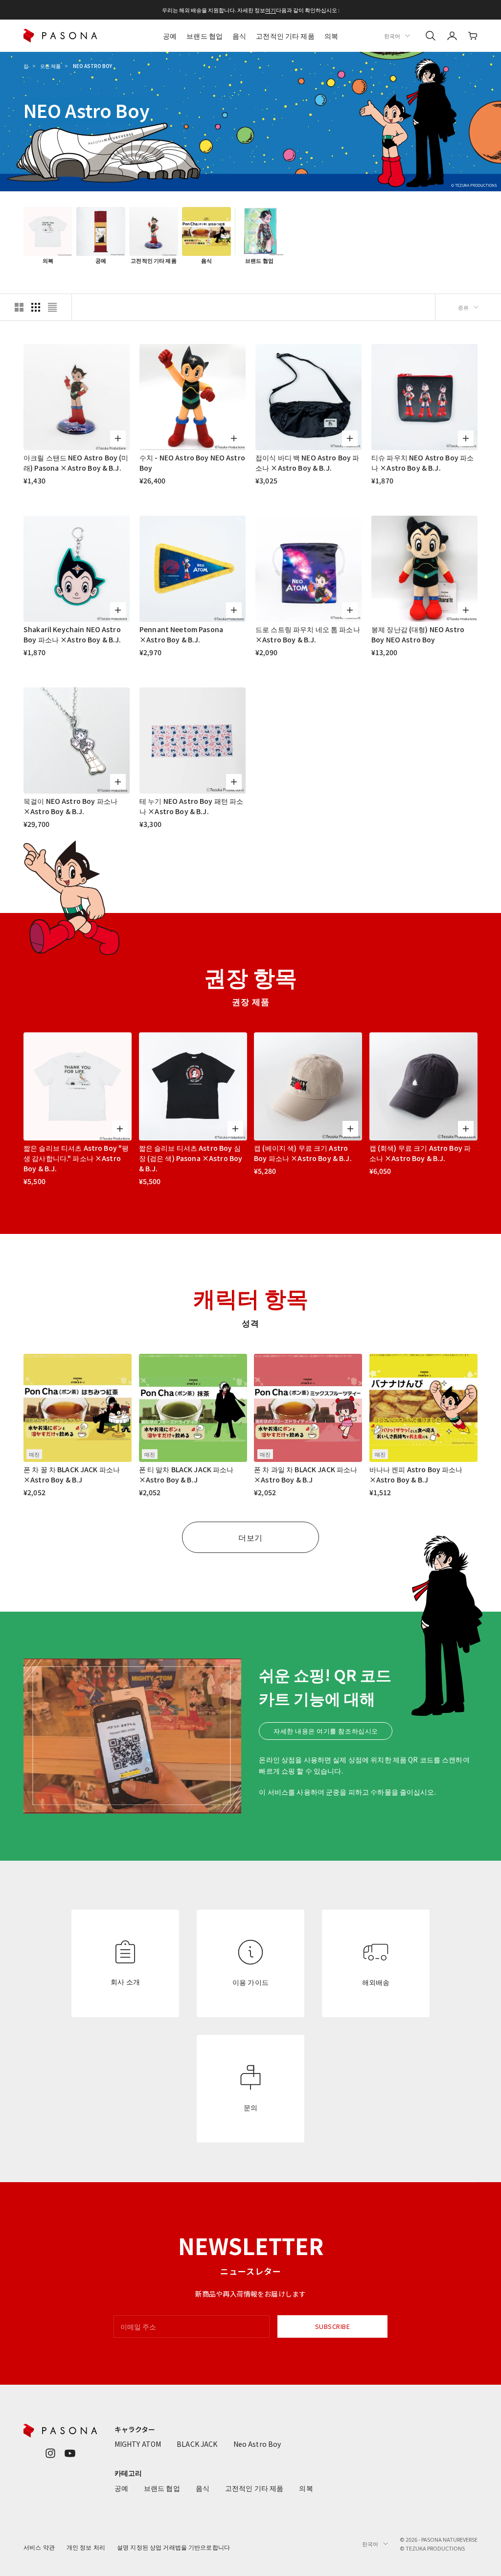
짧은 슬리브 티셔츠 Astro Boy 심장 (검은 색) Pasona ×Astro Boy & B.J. (191, 1158)
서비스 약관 (39, 2547)
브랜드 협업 (205, 36)
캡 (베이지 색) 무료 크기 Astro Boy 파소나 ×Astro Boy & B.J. (303, 1153)
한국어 (392, 36)
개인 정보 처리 (86, 2547)
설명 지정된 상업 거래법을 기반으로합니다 (173, 2547)
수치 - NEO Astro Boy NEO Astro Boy (192, 463)
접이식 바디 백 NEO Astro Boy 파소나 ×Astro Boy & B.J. (307, 463)
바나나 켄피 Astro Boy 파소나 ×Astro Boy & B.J (416, 1474)
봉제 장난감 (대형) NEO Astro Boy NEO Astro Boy (418, 634)
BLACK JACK (197, 2444)
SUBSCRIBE (333, 2326)
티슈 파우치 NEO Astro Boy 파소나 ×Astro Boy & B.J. (422, 463)
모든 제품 (50, 66)
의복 (331, 36)
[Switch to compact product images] (52, 307)
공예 (170, 36)
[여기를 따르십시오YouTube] (70, 2453)
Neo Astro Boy (257, 2444)
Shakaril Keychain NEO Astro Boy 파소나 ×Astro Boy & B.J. (72, 634)
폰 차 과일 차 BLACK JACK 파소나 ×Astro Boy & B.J (306, 1474)
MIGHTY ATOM (138, 2444)
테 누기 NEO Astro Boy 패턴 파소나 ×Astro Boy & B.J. (191, 806)
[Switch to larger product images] (19, 307)
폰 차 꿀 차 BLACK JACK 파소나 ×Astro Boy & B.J (72, 1474)
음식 (239, 36)
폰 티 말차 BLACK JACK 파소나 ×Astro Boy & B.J (186, 1474)
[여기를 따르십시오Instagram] (50, 2453)
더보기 (250, 1537)
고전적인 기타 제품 (285, 36)
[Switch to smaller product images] (36, 307)
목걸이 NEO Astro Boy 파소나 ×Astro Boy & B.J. (70, 806)
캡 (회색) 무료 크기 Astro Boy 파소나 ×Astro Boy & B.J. (420, 1153)
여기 (271, 10)
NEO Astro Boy (92, 66)
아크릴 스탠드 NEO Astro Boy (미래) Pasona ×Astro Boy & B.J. (76, 463)
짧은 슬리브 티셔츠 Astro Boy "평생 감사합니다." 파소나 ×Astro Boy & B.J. (76, 1158)
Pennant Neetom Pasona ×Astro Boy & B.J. (181, 634)
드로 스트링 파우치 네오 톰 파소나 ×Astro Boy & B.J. (308, 634)
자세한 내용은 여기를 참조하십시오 (326, 1731)
